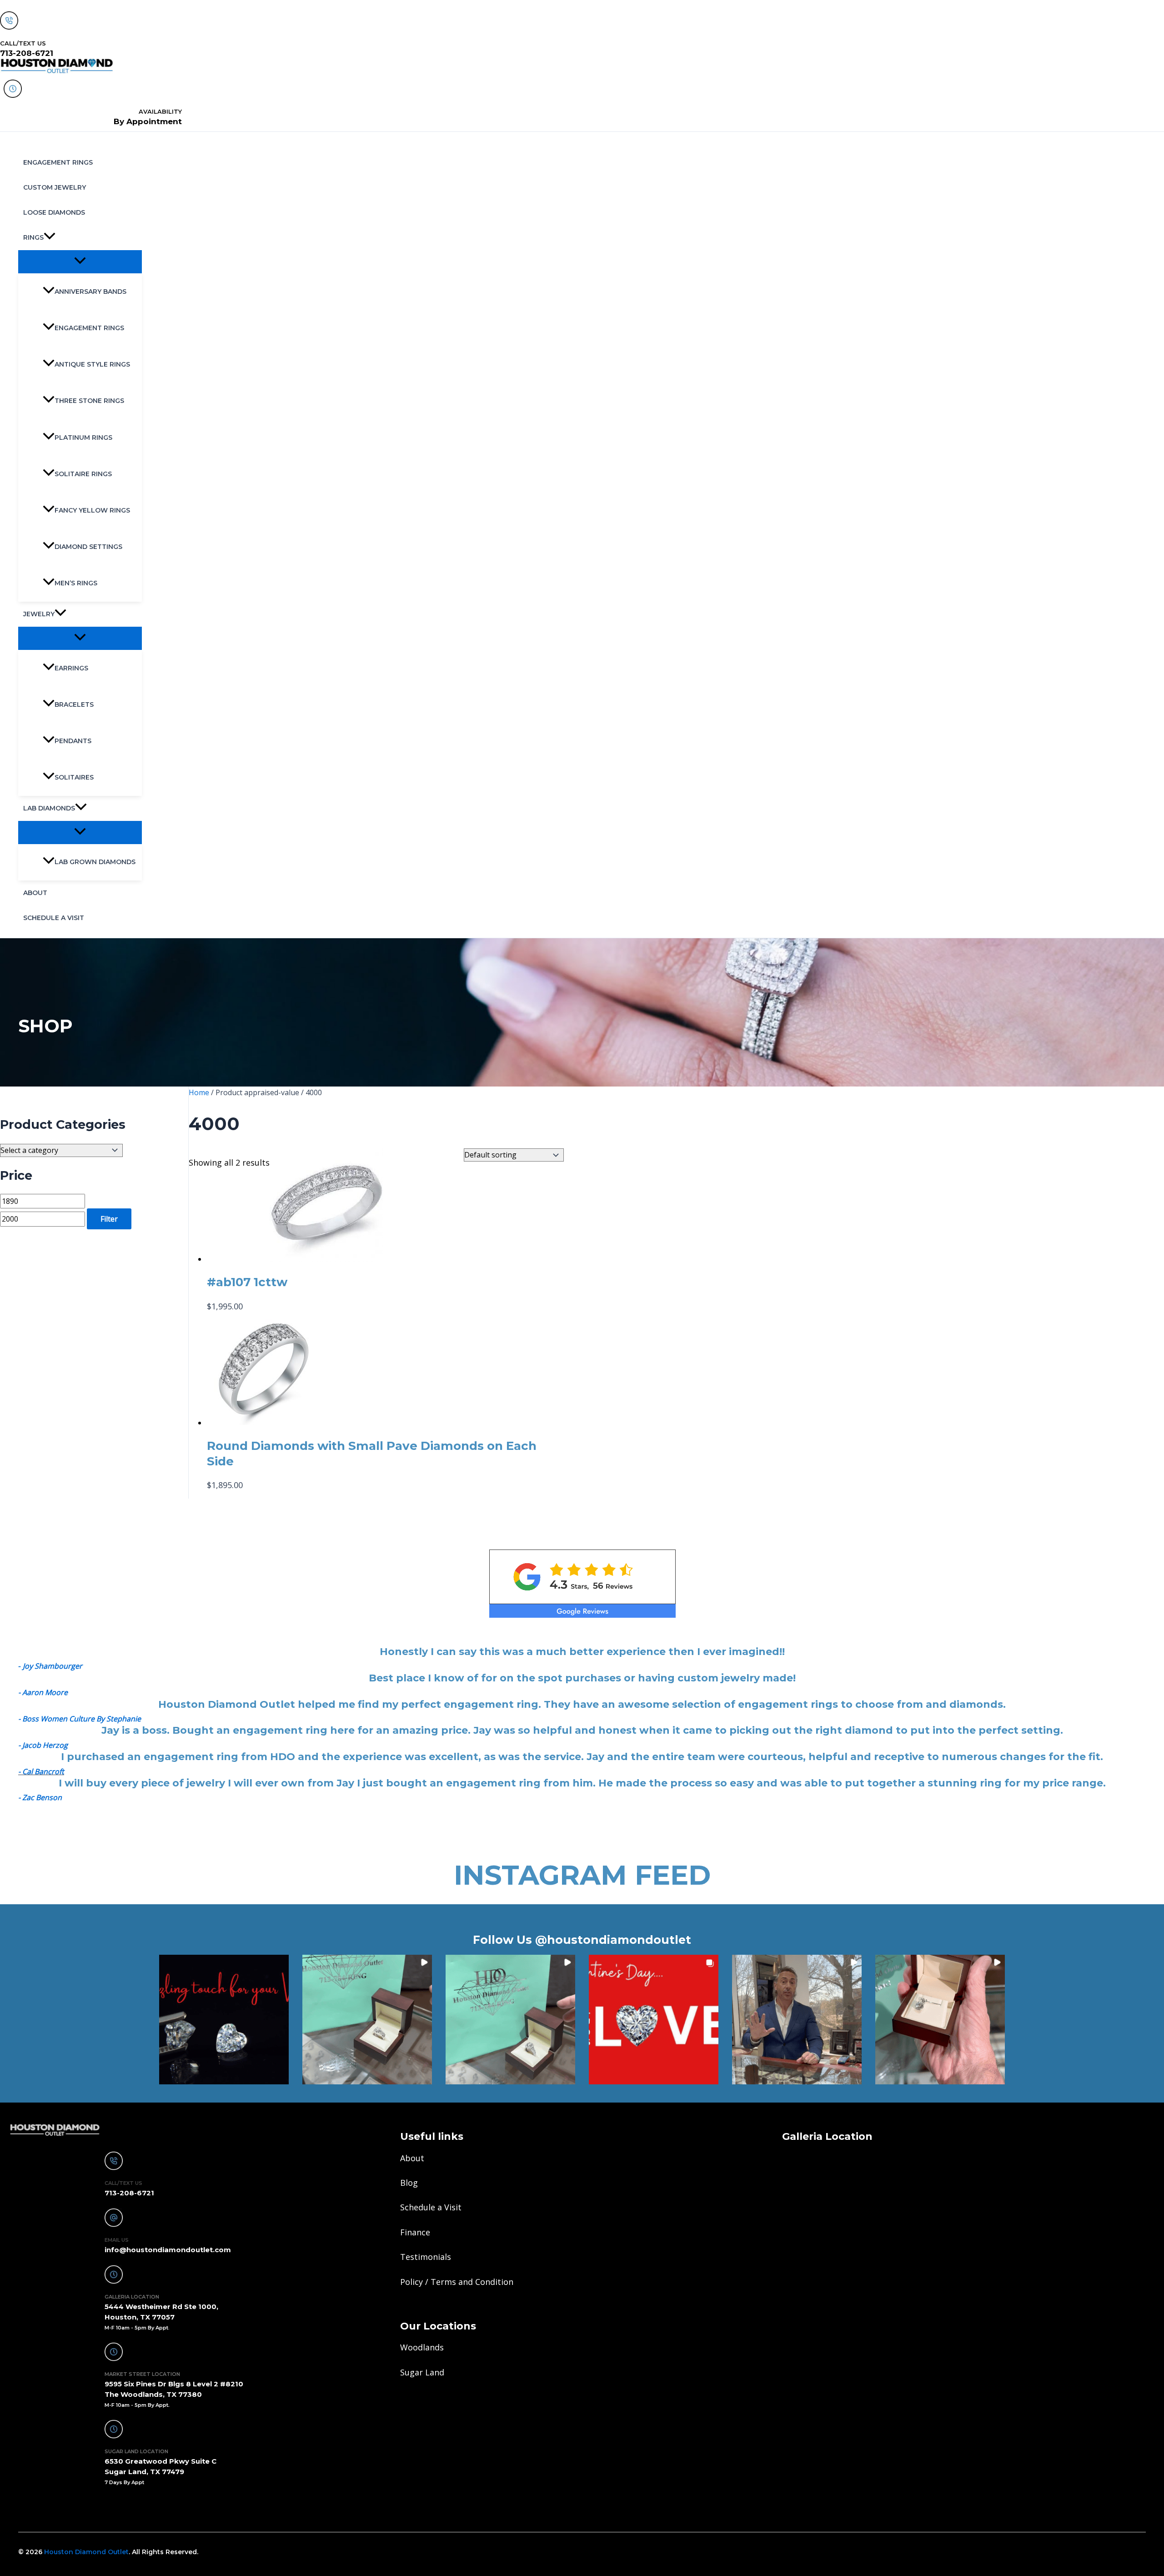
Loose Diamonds (54, 212)
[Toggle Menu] (80, 261)
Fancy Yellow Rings (92, 510)
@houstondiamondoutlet (613, 1940)
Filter (109, 1219)
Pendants (73, 741)
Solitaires (74, 777)
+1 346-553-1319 (47, 2507)
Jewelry (39, 614)
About (35, 893)
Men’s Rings (76, 583)
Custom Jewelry (55, 187)
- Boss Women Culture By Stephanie (80, 1719)
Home (199, 1092)
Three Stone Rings (89, 401)
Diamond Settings (88, 547)
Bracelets (74, 704)
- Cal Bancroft (41, 1771)
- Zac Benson (40, 1797)
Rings (33, 237)
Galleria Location (827, 2136)
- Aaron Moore (43, 1692)
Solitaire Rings (83, 474)
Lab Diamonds (49, 808)
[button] (50, 238)
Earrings (71, 668)
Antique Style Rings (92, 364)
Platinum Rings (83, 438)
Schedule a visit (54, 918)
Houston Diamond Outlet (86, 2552)
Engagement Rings (58, 162)
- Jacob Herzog (43, 1745)
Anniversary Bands (90, 292)
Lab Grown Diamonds (95, 862)
